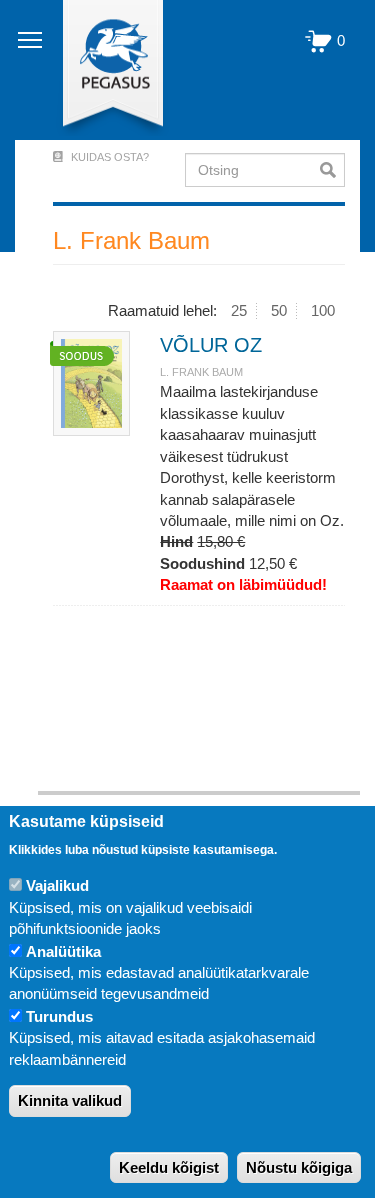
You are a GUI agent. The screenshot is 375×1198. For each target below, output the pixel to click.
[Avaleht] (101, 70)
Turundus (59, 1016)
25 (239, 310)
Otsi (332, 170)
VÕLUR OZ (211, 345)
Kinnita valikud (70, 1100)
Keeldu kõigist (169, 1167)
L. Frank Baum (201, 372)
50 (279, 310)
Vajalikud (57, 885)
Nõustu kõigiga (299, 1167)
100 (323, 310)
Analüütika (63, 951)
